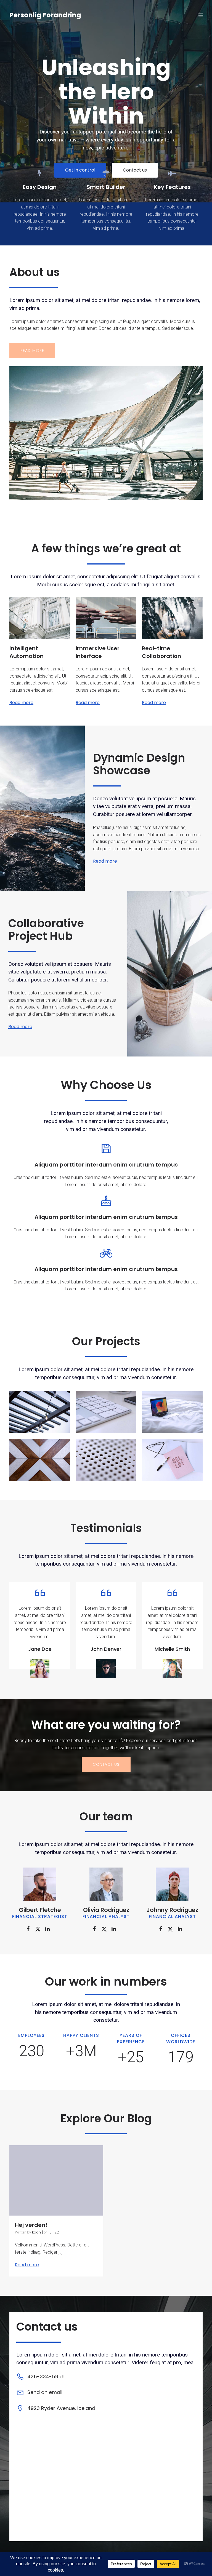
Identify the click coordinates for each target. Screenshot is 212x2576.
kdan (36, 2232)
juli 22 (54, 2232)
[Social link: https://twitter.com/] (40, 1929)
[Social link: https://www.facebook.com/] (30, 1929)
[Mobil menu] (201, 15)
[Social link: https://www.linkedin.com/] (50, 1929)
